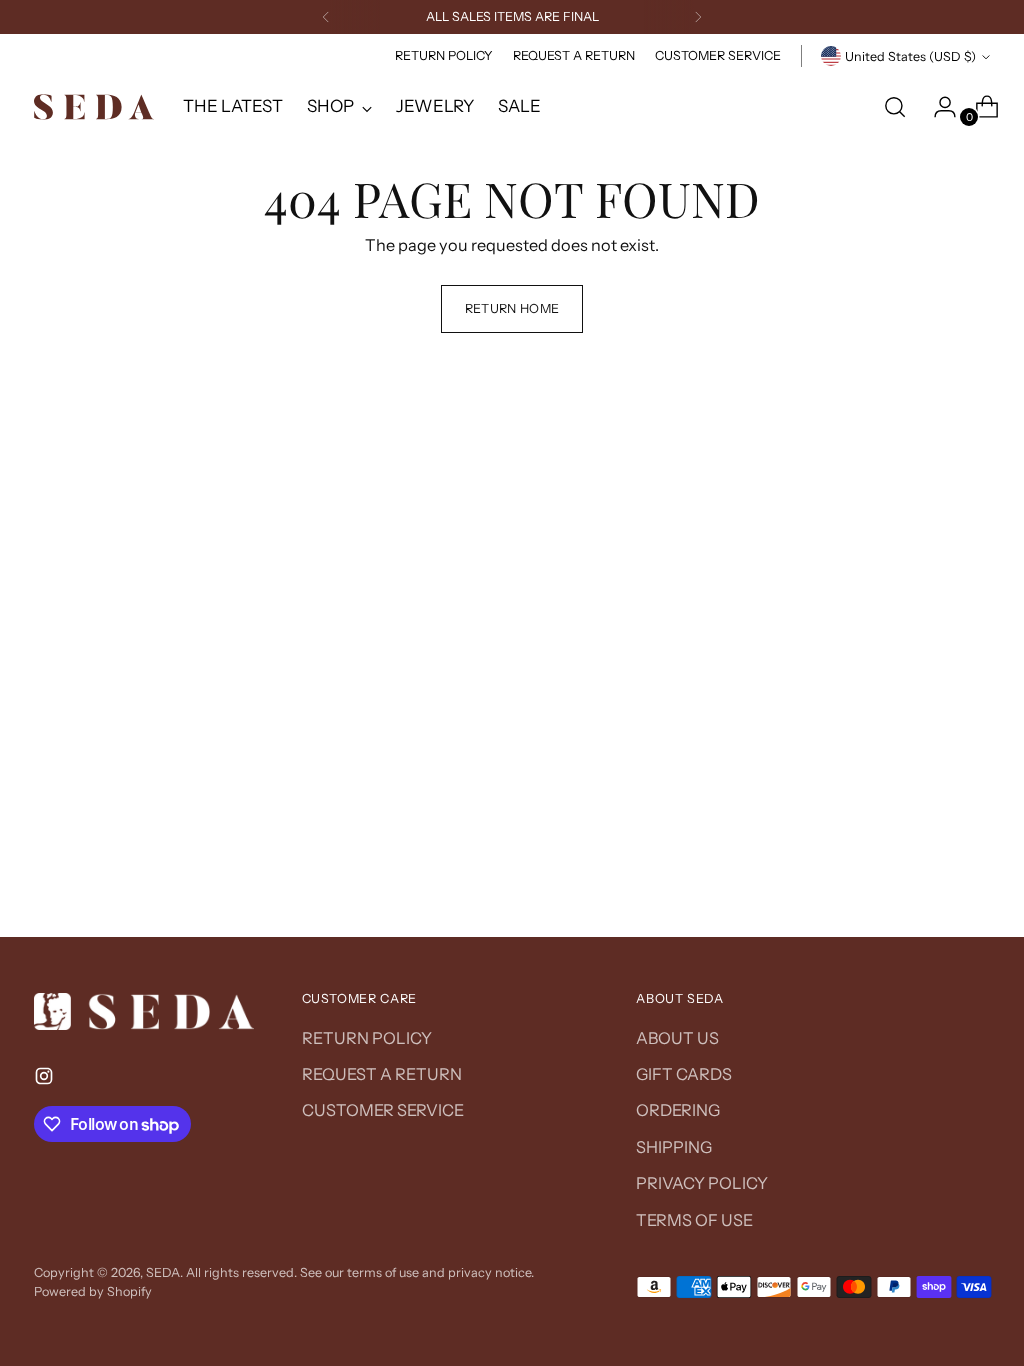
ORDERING (678, 1110)
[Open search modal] (895, 107)
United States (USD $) (910, 56)
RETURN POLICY (367, 1038)
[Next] (698, 17)
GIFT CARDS (684, 1074)
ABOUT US (677, 1038)
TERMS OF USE (694, 1220)
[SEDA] (94, 107)
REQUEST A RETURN (382, 1074)
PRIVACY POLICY (702, 1183)
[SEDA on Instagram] (46, 1079)
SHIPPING (674, 1147)
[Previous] (326, 17)
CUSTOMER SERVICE (383, 1110)
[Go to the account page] (937, 107)
